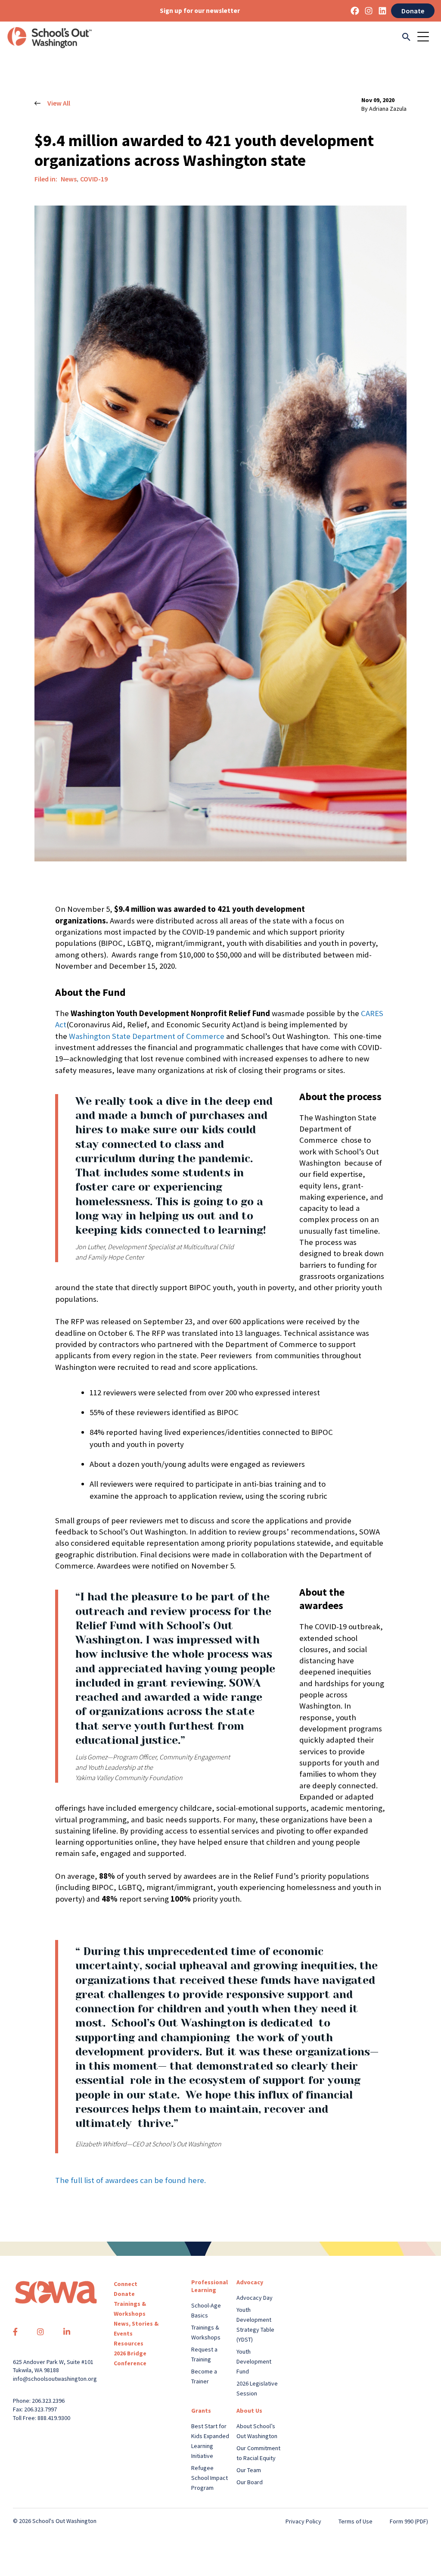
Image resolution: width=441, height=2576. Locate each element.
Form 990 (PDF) (409, 2521)
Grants (201, 2411)
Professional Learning (210, 2286)
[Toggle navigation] (426, 37)
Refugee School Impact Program (210, 2478)
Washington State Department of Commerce (147, 1036)
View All (59, 103)
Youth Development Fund (254, 2361)
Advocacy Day (255, 2298)
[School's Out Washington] (50, 37)
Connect (126, 2284)
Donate (413, 11)
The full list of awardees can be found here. (130, 2180)
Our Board (250, 2482)
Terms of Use (356, 2521)
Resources (129, 2343)
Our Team (249, 2470)
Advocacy (250, 2282)
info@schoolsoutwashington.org (55, 2379)
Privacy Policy (303, 2521)
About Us (249, 2411)
